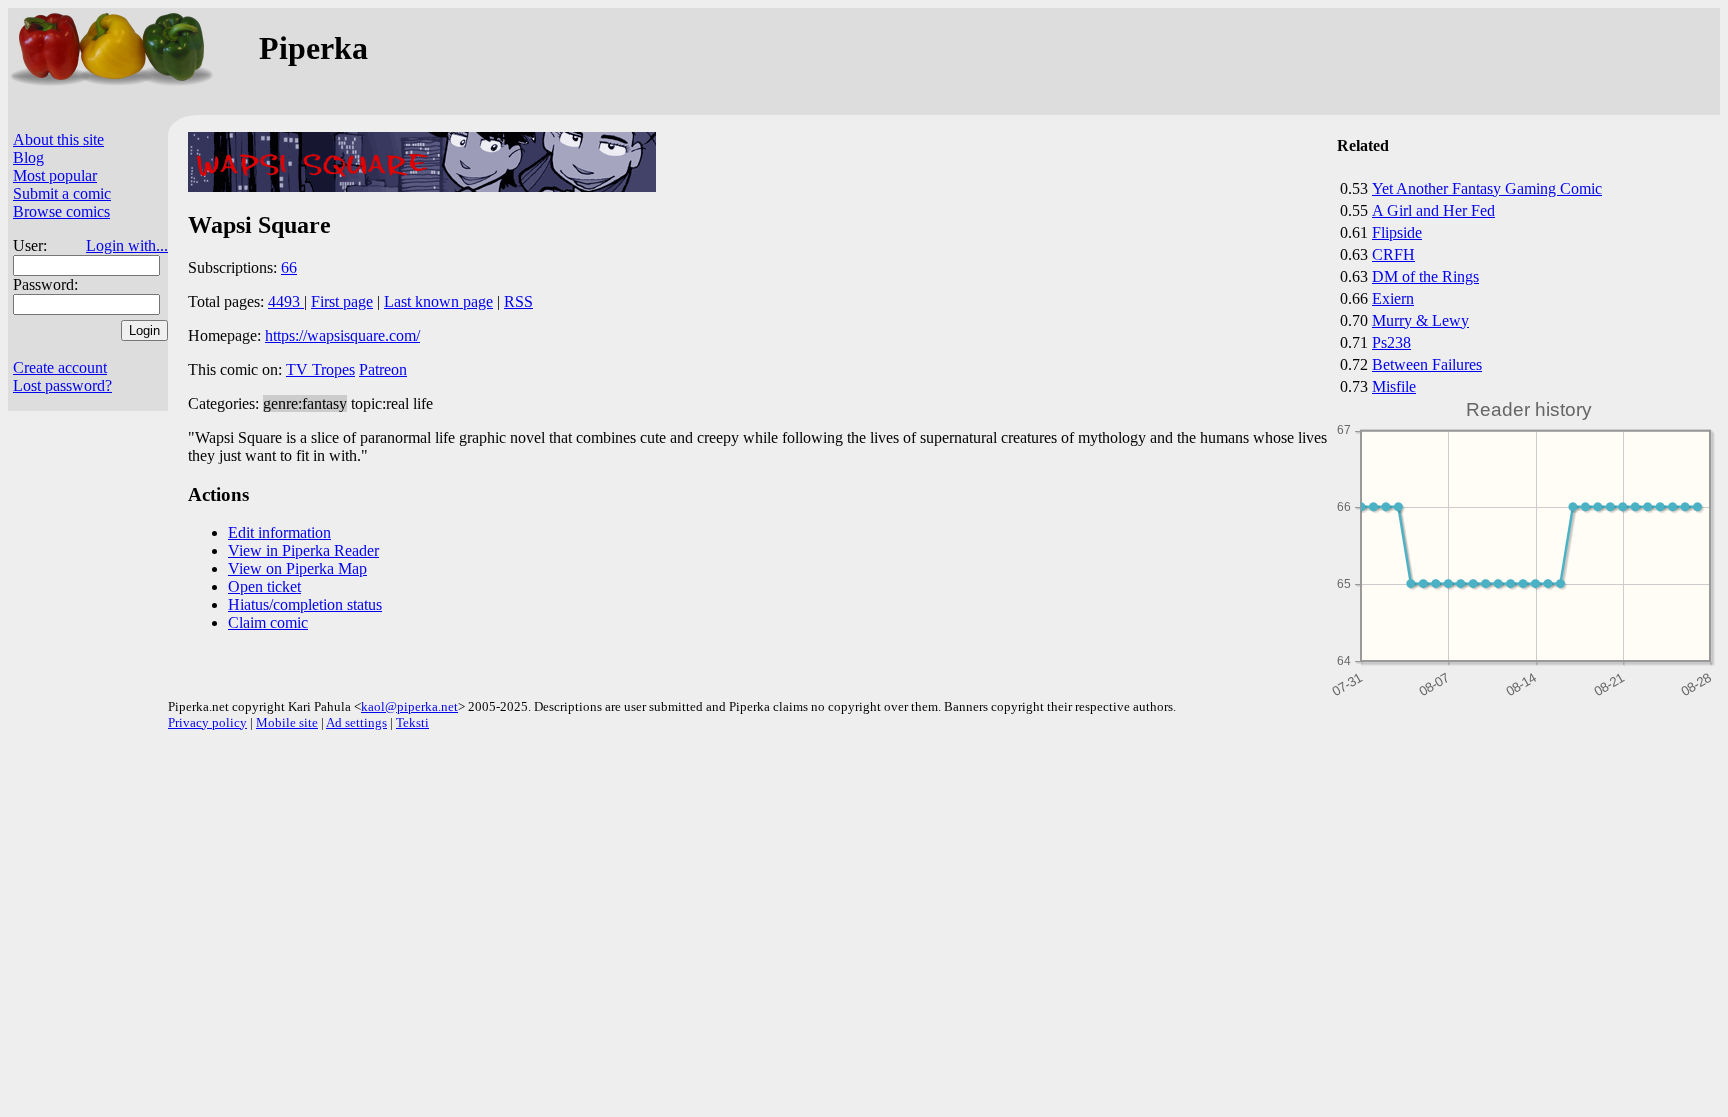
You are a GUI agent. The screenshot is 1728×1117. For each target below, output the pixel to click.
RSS (518, 301)
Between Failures (1427, 364)
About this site (58, 139)
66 (289, 267)
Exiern (1393, 298)
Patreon (383, 369)
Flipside (1397, 232)
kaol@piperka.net (409, 706)
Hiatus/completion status (305, 604)
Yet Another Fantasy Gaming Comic (1487, 188)
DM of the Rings (1425, 276)
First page (342, 301)
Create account (60, 367)
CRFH (1393, 254)
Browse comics (61, 211)
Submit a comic (62, 193)
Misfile (1394, 386)
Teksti (412, 722)
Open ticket (264, 586)
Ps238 (1391, 342)
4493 (286, 301)
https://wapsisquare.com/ (342, 335)
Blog (28, 157)
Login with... (127, 245)
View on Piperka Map (297, 568)
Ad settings (356, 722)
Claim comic (268, 622)
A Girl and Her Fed (1433, 210)
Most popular (55, 175)
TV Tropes (320, 369)
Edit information (279, 532)
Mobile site (287, 722)
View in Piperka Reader (303, 550)
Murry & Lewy (1420, 320)
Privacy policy (207, 722)
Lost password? (62, 385)
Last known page (438, 301)
